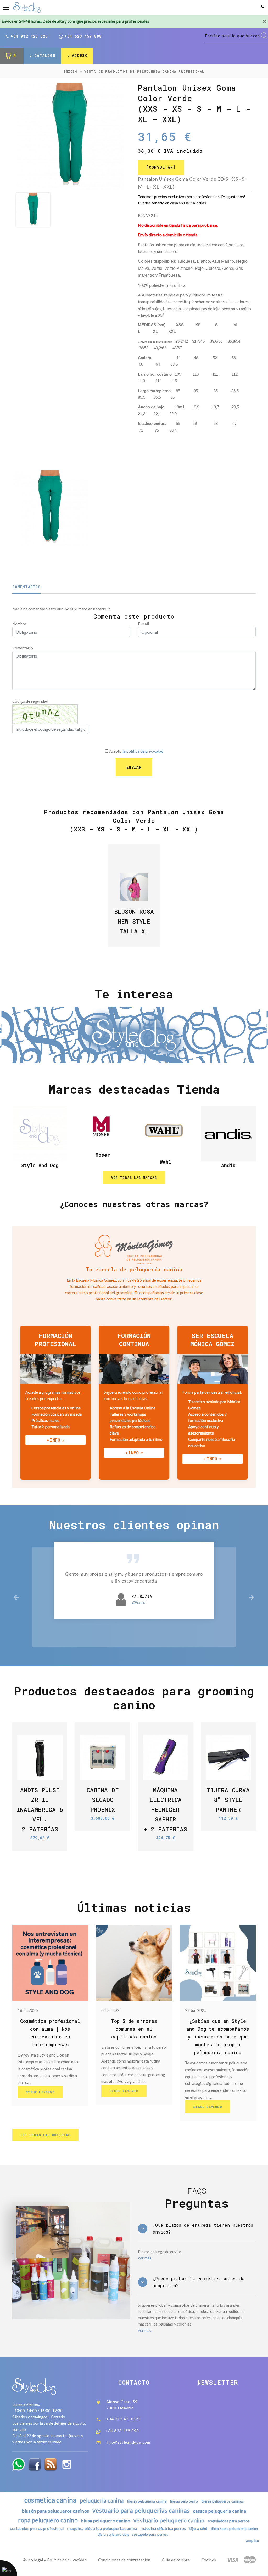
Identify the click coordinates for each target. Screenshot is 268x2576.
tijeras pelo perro (184, 2501)
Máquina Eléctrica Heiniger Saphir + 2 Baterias (165, 1809)
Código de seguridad (30, 701)
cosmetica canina (51, 2500)
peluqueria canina (102, 2500)
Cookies (209, 2560)
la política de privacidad (143, 751)
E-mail (143, 624)
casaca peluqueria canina (219, 2511)
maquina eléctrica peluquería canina (102, 2528)
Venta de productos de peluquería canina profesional (144, 71)
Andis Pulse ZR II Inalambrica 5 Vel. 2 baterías (40, 1809)
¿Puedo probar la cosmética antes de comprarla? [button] (199, 2282)
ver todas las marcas (134, 1178)
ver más (145, 2258)
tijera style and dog (113, 2534)
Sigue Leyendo (40, 2092)
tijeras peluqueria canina (147, 2501)
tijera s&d (198, 2528)
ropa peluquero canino (48, 2520)
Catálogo (45, 56)
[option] (70, 136)
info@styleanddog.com (128, 2442)
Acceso (80, 56)
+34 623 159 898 (83, 36)
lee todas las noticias (45, 2135)
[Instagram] (67, 2464)
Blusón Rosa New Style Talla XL (134, 921)
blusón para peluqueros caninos (55, 2511)
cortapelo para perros (150, 2534)
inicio (71, 71)
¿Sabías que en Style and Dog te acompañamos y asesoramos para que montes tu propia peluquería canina (218, 2037)
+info (54, 1440)
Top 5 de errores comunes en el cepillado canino (134, 2029)
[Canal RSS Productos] (51, 2464)
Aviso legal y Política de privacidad (55, 2560)
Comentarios (27, 587)
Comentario (23, 648)
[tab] (197, 2229)
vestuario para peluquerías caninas (141, 2510)
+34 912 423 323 (29, 36)
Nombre (19, 624)
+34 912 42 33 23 (124, 2419)
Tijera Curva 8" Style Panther (228, 1800)
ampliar (253, 2540)
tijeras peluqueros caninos (223, 2501)
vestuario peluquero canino (169, 2520)
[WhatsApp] (19, 2464)
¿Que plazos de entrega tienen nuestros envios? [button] (203, 2228)
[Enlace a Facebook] (35, 2464)
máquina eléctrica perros (163, 2528)
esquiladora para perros (229, 2521)
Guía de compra (176, 2560)
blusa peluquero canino (105, 2521)
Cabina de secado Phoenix (103, 1800)
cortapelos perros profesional (37, 2529)
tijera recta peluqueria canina (234, 2529)
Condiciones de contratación (124, 2560)
